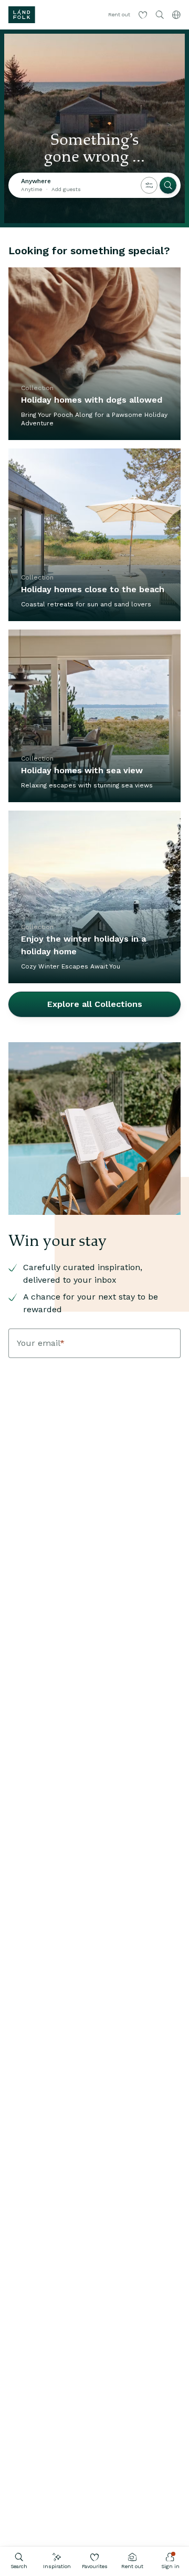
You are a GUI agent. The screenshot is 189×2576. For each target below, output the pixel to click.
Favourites (95, 2566)
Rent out (132, 2566)
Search (19, 2566)
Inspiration (57, 2566)
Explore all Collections (95, 1004)
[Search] (168, 185)
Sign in (170, 2566)
